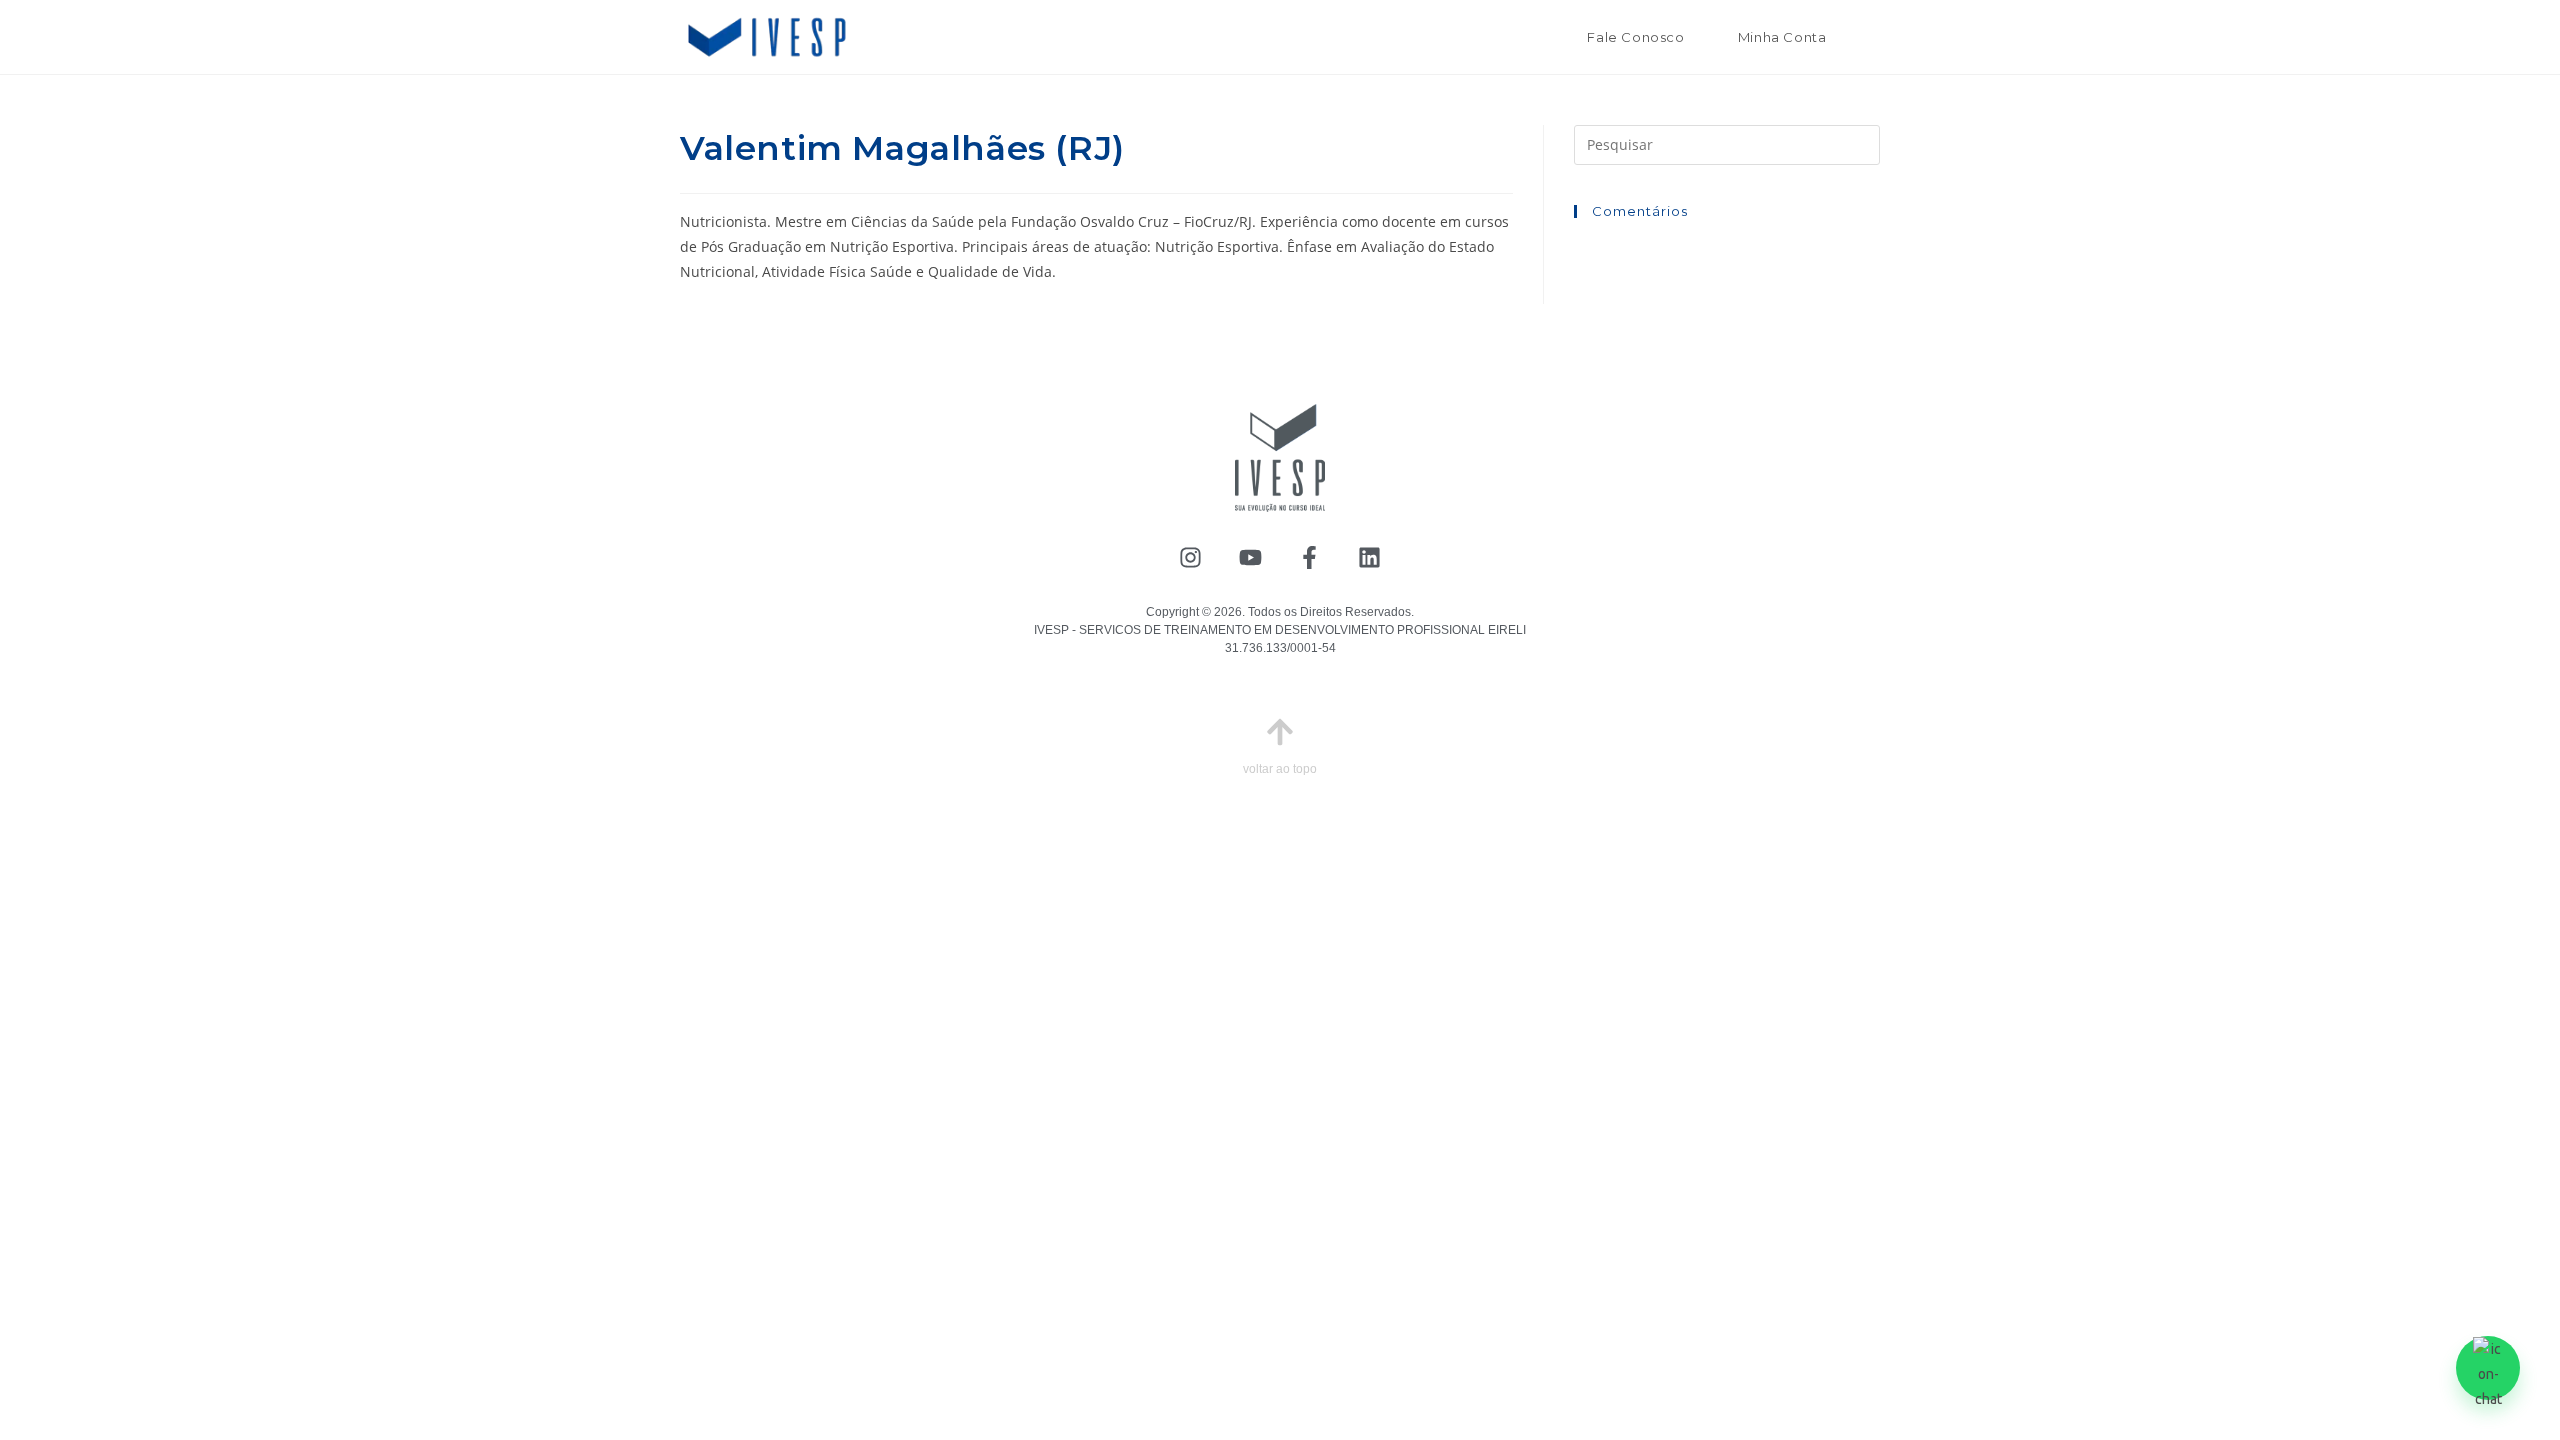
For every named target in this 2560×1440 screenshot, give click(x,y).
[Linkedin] (1369, 557)
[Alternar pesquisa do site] (1874, 37)
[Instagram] (1190, 557)
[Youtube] (1250, 557)
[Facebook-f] (1310, 557)
